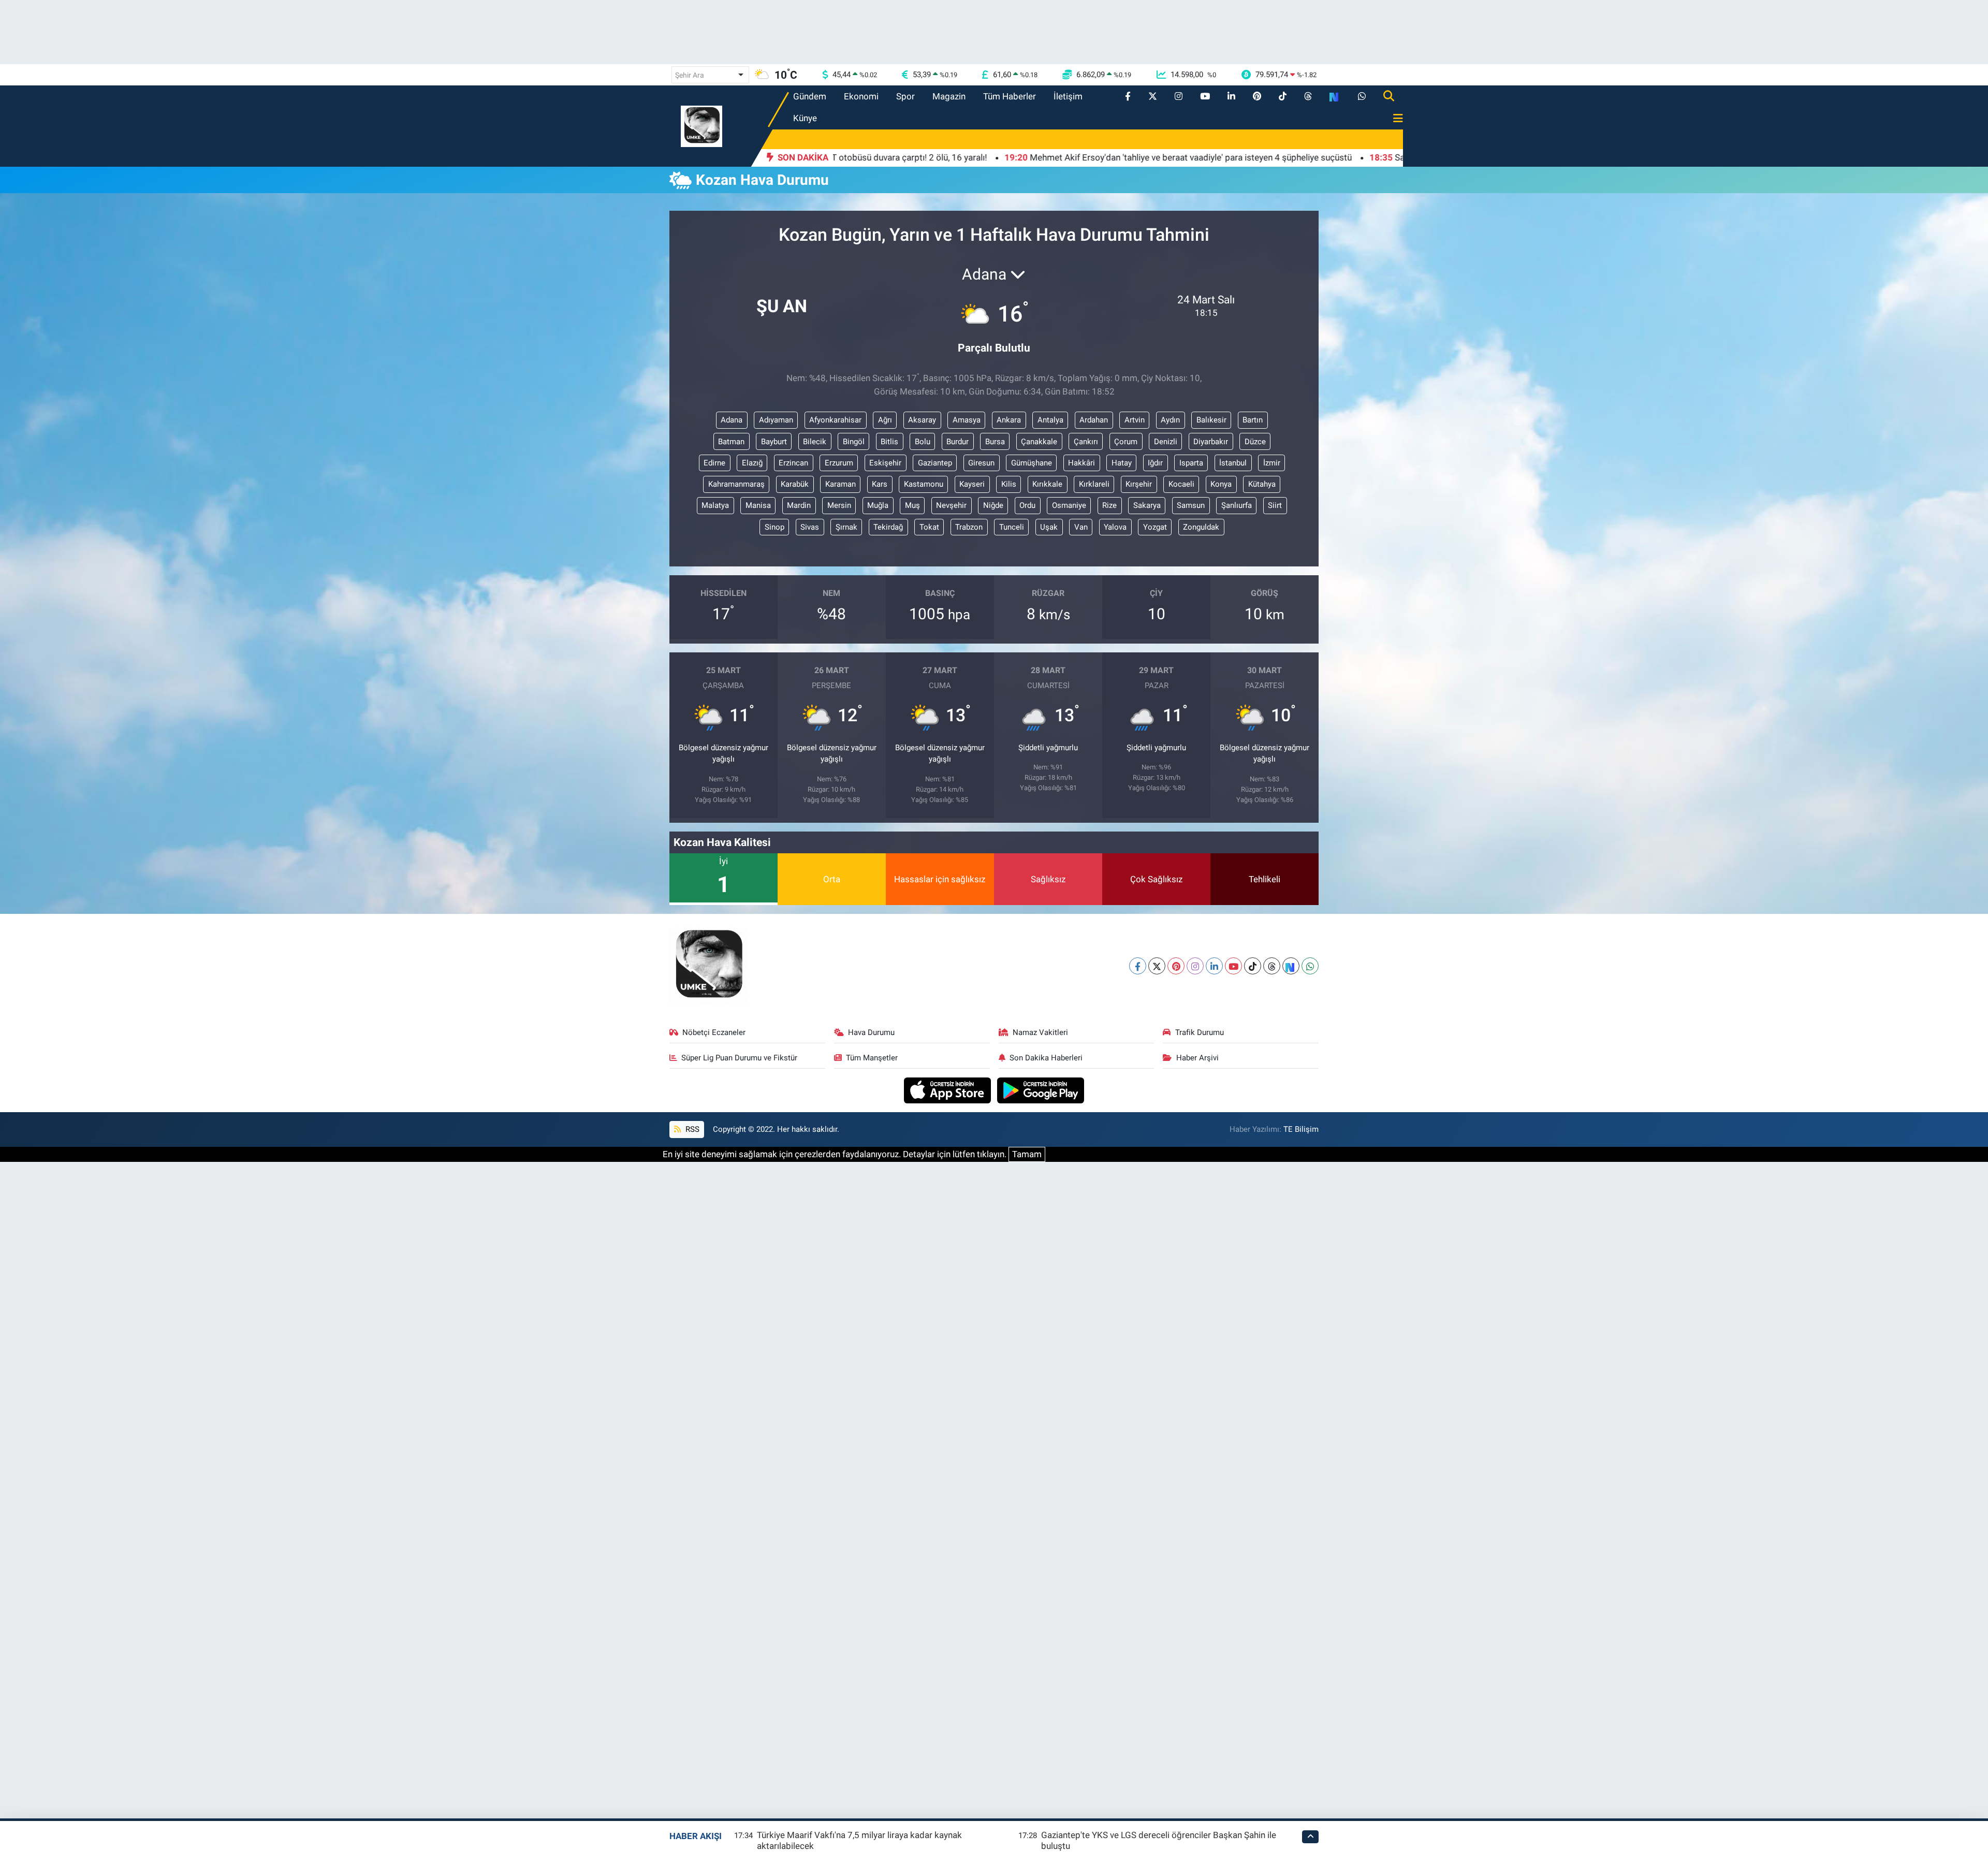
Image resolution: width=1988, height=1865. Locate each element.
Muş (912, 505)
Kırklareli (1094, 484)
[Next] (1291, 966)
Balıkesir (1211, 420)
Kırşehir (1139, 484)
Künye (805, 118)
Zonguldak (1201, 527)
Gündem (810, 96)
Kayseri (972, 484)
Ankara (1009, 420)
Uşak (1049, 527)
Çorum (1126, 442)
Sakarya (1147, 505)
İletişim (1068, 96)
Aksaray (922, 420)
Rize (1109, 505)
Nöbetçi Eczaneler (714, 1032)
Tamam (1027, 1154)
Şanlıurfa (1237, 505)
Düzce (1255, 442)
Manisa (758, 505)
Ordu (1027, 505)
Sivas (810, 527)
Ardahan (1094, 420)
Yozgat (1155, 527)
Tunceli (1012, 527)
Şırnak (846, 527)
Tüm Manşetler (872, 1058)
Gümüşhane (1032, 463)
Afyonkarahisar (835, 420)
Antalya (1050, 420)
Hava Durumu (871, 1032)
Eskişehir (885, 463)
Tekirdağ (888, 527)
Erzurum (839, 463)
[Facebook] (1138, 966)
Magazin (949, 96)
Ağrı (885, 420)
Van (1081, 527)
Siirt (1275, 505)
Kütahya (1262, 484)
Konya (1221, 484)
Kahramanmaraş (736, 484)
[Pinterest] (1176, 966)
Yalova (1115, 527)
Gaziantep (935, 463)
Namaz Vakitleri (1040, 1032)
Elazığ (752, 463)
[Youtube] (1233, 966)
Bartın (1253, 420)
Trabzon (969, 527)
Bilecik (815, 442)
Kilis (1009, 484)
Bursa (995, 442)
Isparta (1191, 463)
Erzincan (793, 463)
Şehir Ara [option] (690, 75)
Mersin (839, 505)
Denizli (1166, 442)
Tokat (929, 527)
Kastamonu (924, 484)
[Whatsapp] (1310, 966)
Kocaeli (1181, 484)
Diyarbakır (1211, 442)
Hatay (1122, 463)
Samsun (1191, 505)
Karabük (795, 484)
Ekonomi (861, 96)
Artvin (1135, 420)
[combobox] (710, 75)
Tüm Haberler (1010, 96)
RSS (691, 1129)
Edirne (714, 463)
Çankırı (1086, 442)
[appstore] (949, 1089)
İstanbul (1233, 463)
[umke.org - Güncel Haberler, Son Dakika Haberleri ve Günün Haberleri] (701, 125)
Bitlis (889, 442)
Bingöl (854, 442)
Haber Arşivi (1197, 1058)
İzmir (1272, 463)
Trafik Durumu (1200, 1032)
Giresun (981, 463)
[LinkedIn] (1214, 966)
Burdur (958, 442)
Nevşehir (951, 505)
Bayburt (774, 442)
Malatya (715, 505)
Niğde (993, 505)
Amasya (967, 420)
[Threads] (1272, 966)
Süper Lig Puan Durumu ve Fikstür (739, 1058)
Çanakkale (1039, 442)
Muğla (878, 505)
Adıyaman (776, 420)
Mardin (799, 505)
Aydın (1170, 420)
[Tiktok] (1253, 966)
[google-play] (1041, 1089)
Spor (905, 96)
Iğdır (1155, 463)
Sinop (774, 527)
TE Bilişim (1301, 1129)
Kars (880, 484)
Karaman (840, 484)
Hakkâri (1081, 463)
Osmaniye (1069, 505)
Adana (732, 420)
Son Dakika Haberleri (1046, 1058)
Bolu (923, 442)
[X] (1157, 966)
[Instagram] (1195, 966)
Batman (731, 442)
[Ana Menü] (1394, 119)
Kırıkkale (1047, 484)
